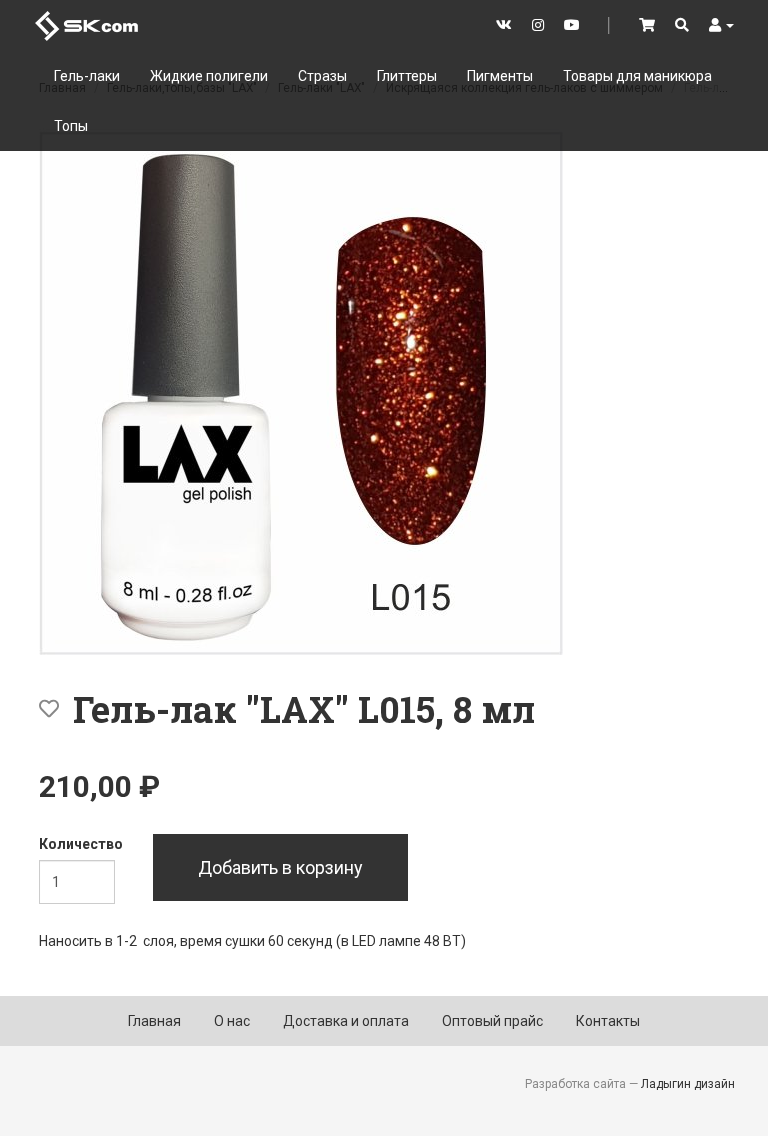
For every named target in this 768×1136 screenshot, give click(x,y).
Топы (71, 126)
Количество (81, 844)
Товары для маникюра (637, 76)
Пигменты (500, 76)
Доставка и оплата (346, 1021)
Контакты (608, 1021)
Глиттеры (407, 76)
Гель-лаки (87, 76)
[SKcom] (86, 24)
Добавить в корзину (280, 867)
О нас (232, 1021)
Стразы (322, 76)
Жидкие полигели (209, 76)
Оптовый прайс (492, 1021)
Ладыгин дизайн (688, 1084)
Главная (154, 1021)
